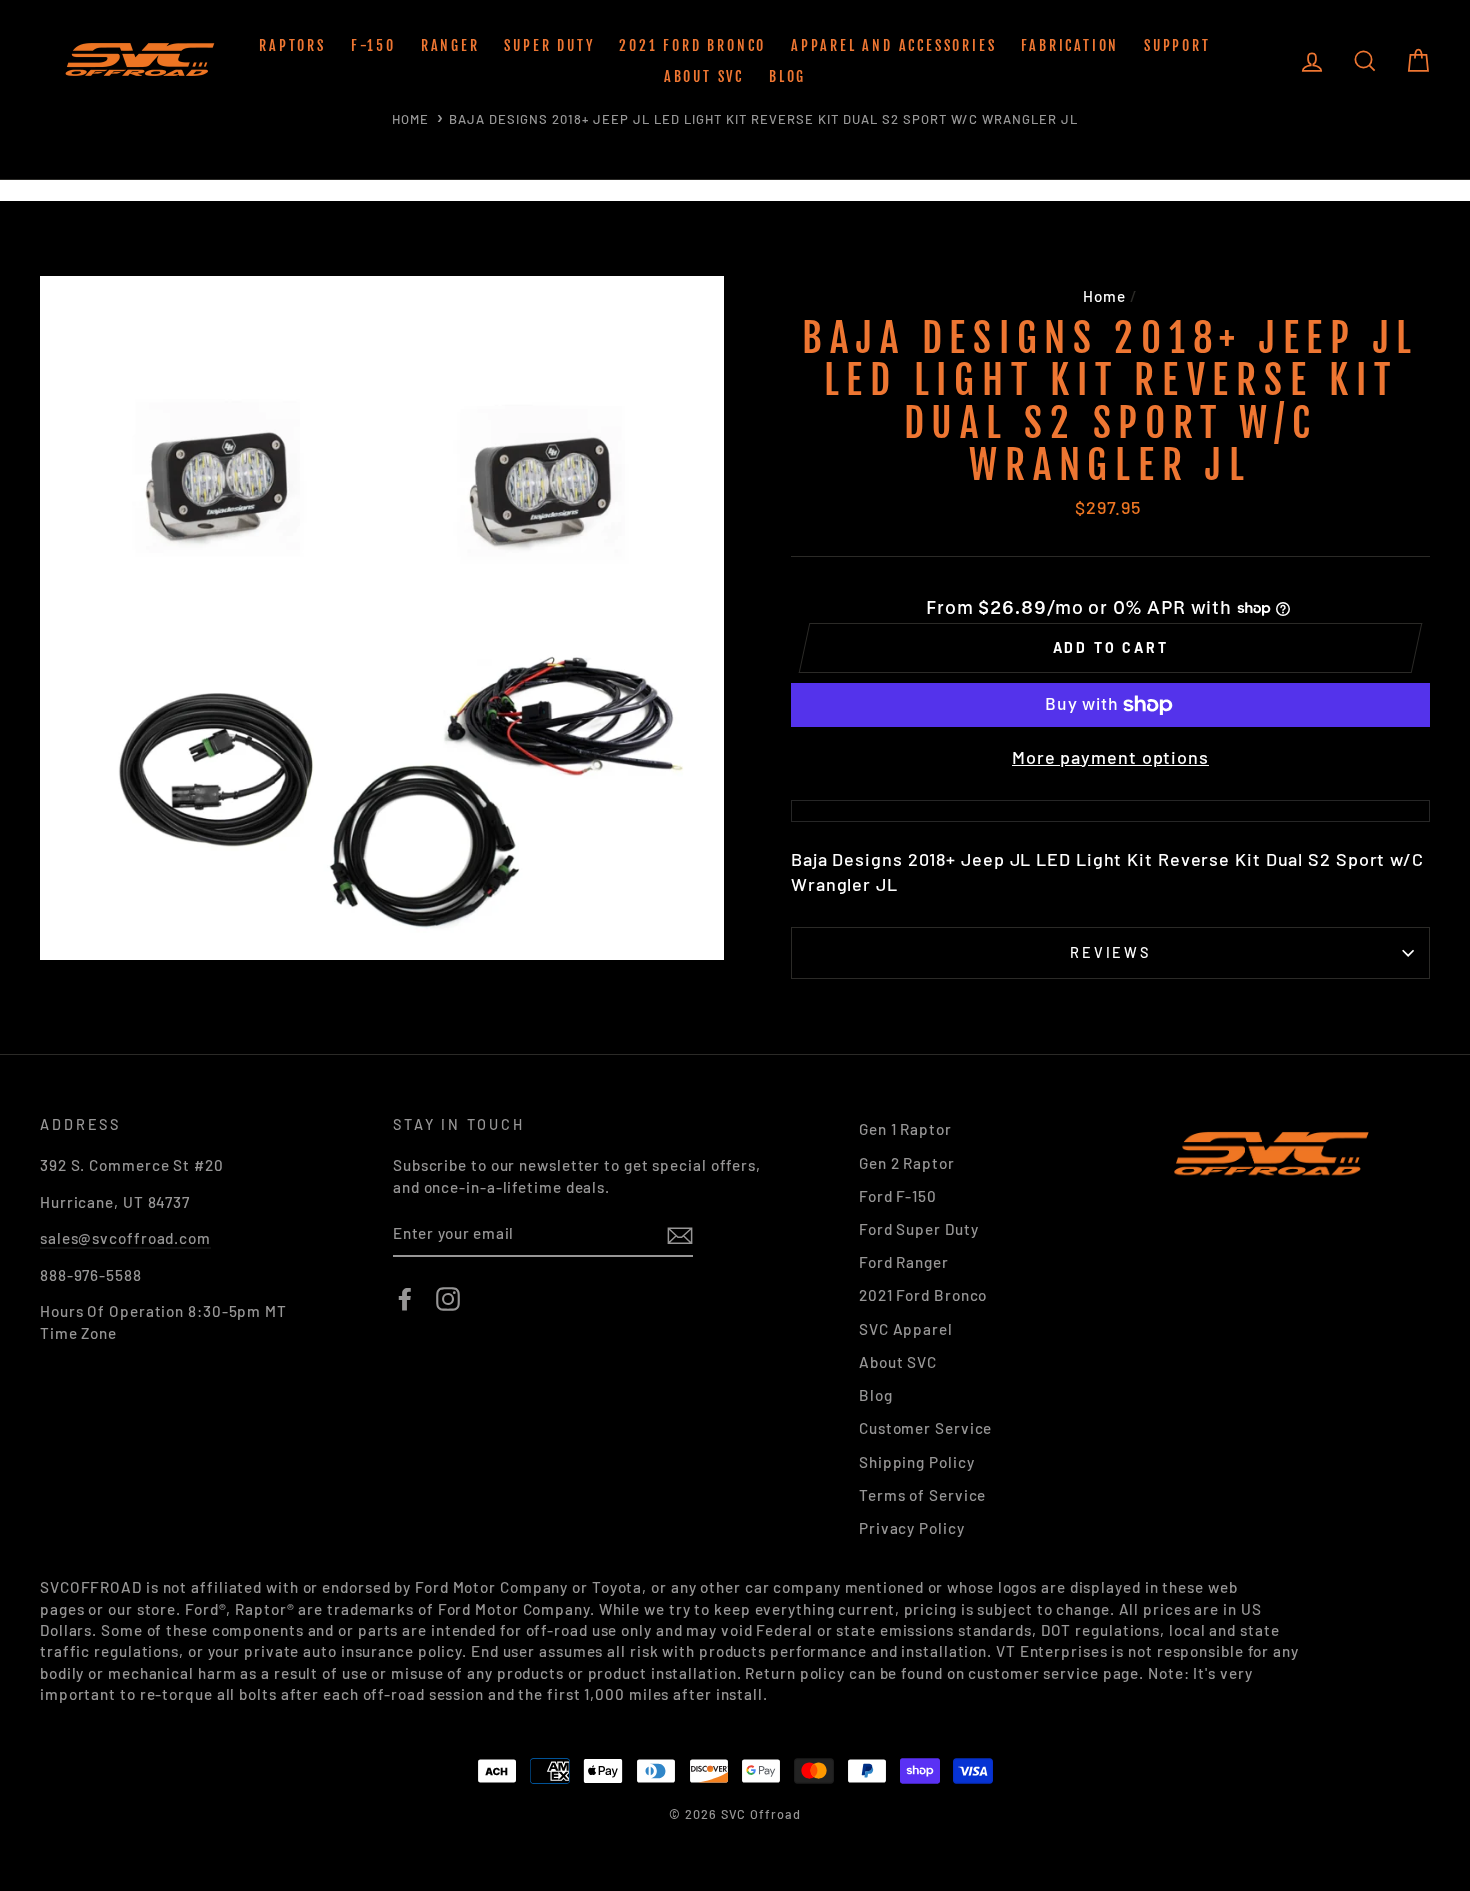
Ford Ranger (904, 1262)
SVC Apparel (906, 1329)
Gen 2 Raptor (907, 1163)
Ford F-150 (898, 1196)
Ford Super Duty (919, 1229)
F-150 (373, 45)
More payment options (1110, 757)
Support (1177, 45)
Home (410, 119)
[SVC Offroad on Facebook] (405, 1299)
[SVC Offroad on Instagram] (448, 1299)
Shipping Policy (917, 1462)
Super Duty (549, 45)
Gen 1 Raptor (905, 1129)
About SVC (704, 76)
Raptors (292, 45)
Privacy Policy (912, 1528)
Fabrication (1070, 45)
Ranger (450, 45)
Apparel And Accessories (893, 45)
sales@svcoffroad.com (125, 1238)
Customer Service (925, 1428)
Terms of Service (922, 1495)
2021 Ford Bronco (692, 45)
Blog (787, 76)
